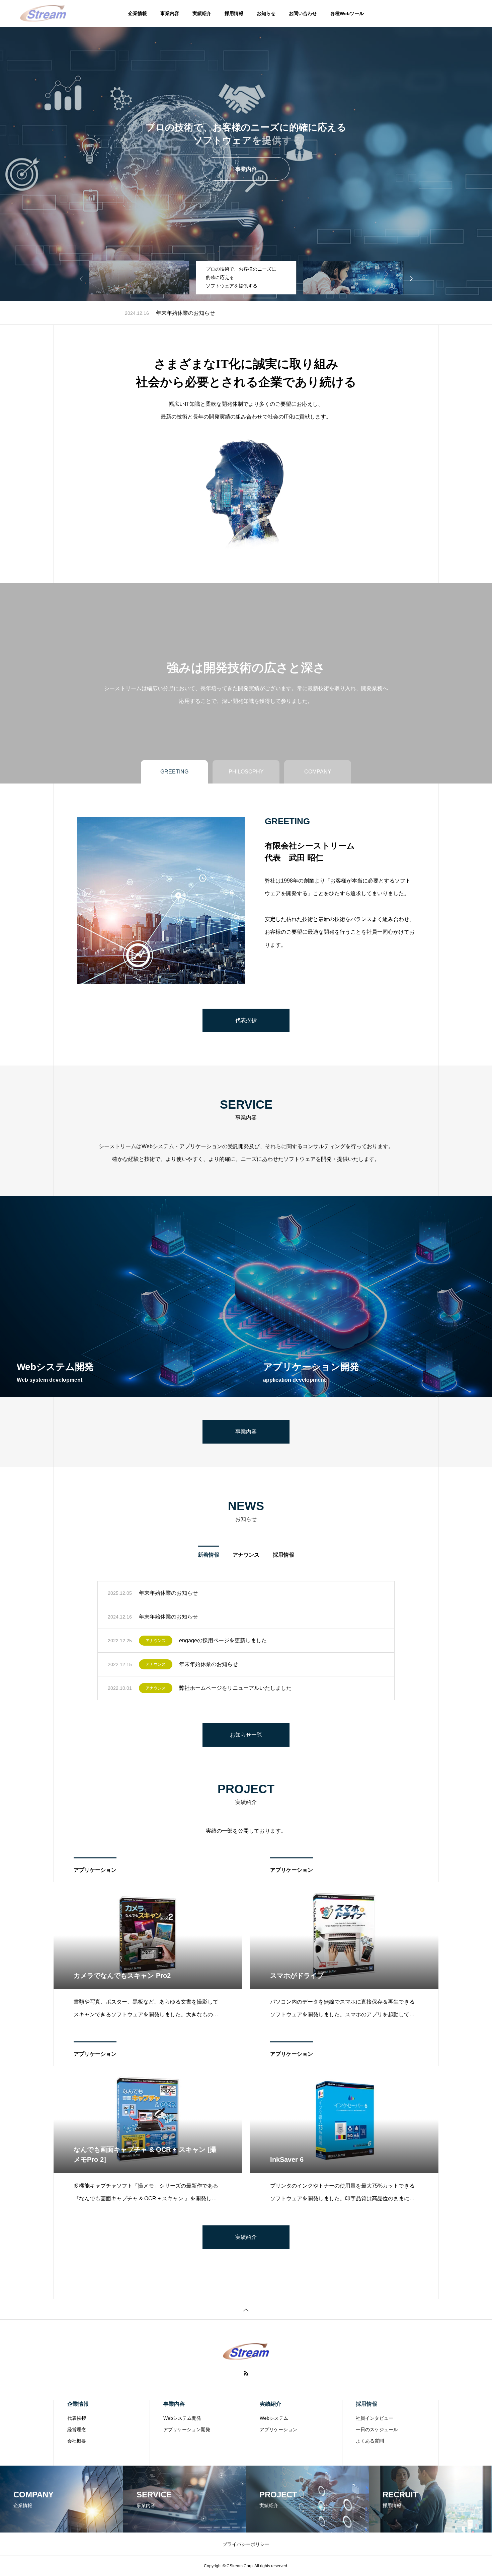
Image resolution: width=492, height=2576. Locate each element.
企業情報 (138, 13)
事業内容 (170, 13)
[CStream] (43, 13)
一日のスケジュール (377, 2429)
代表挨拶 (77, 2418)
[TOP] (246, 2309)
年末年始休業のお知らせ (168, 1593)
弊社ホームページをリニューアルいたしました (235, 1688)
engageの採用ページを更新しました (240, 313)
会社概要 (77, 2441)
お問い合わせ (303, 13)
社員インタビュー (375, 2418)
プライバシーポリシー (246, 2544)
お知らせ (266, 13)
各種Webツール (347, 13)
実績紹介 (202, 13)
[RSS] (246, 2373)
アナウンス (173, 313)
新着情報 (209, 1555)
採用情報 (234, 13)
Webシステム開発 (182, 2418)
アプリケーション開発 (187, 2429)
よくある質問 (370, 2441)
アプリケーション (95, 1870)
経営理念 (77, 2429)
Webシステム (274, 2418)
